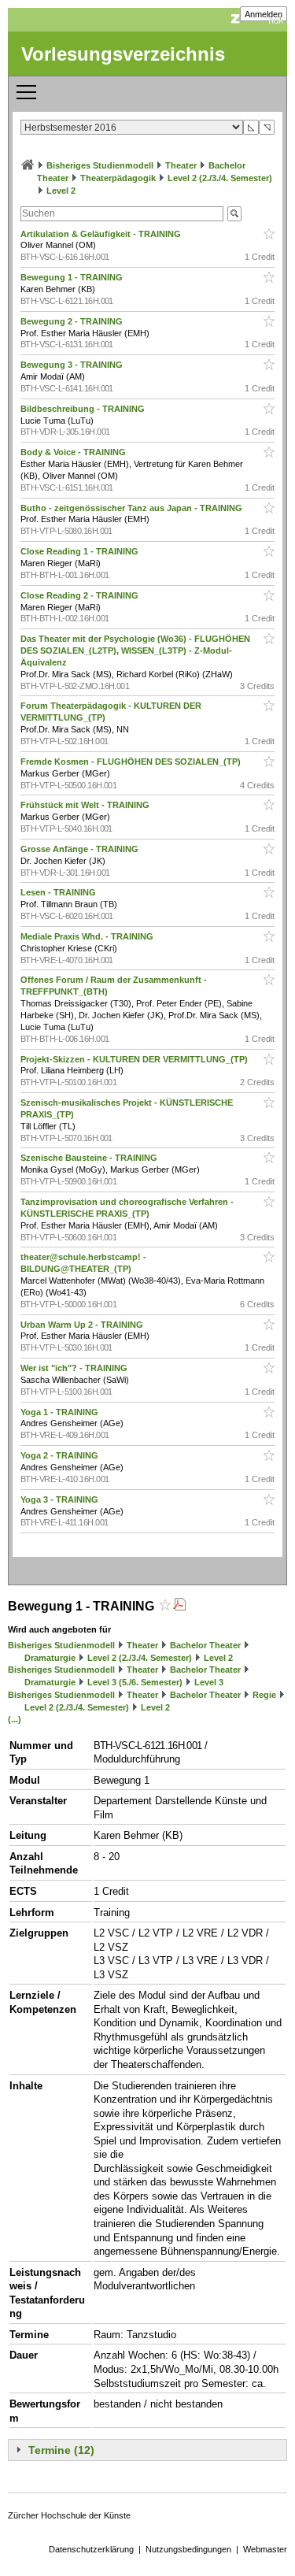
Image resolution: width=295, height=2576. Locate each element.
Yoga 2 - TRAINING (61, 1455)
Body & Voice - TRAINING (74, 452)
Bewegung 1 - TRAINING (73, 277)
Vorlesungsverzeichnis (123, 54)
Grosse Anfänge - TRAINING (81, 849)
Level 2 (61, 191)
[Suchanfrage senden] (234, 214)
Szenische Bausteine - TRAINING (90, 1158)
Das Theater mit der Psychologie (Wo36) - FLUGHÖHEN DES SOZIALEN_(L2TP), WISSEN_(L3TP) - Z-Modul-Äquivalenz (135, 650)
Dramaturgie (50, 1658)
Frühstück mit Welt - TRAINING (86, 805)
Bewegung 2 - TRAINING (73, 321)
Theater (181, 165)
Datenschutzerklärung (91, 2549)
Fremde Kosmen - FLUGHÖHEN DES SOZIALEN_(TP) (132, 762)
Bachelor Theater (205, 1645)
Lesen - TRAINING (59, 892)
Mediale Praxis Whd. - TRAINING (88, 936)
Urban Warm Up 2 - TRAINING (83, 1325)
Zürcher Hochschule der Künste (69, 2515)
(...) (15, 1719)
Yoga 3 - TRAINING (61, 1499)
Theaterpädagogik (118, 178)
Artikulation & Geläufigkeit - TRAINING (102, 234)
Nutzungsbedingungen (188, 2549)
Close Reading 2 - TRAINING (81, 595)
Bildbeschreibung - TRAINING (84, 409)
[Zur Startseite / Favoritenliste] (28, 165)
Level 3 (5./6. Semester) (135, 1682)
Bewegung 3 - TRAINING (73, 365)
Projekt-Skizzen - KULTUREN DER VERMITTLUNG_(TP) (135, 1059)
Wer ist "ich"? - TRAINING (75, 1368)
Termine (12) (61, 2450)
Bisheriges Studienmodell (100, 165)
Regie (264, 1695)
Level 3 (209, 1682)
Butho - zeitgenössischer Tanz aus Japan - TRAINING (133, 508)
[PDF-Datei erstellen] (179, 1606)
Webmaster (265, 2549)
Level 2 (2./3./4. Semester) (220, 178)
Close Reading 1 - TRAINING (81, 551)
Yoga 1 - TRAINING (61, 1412)
